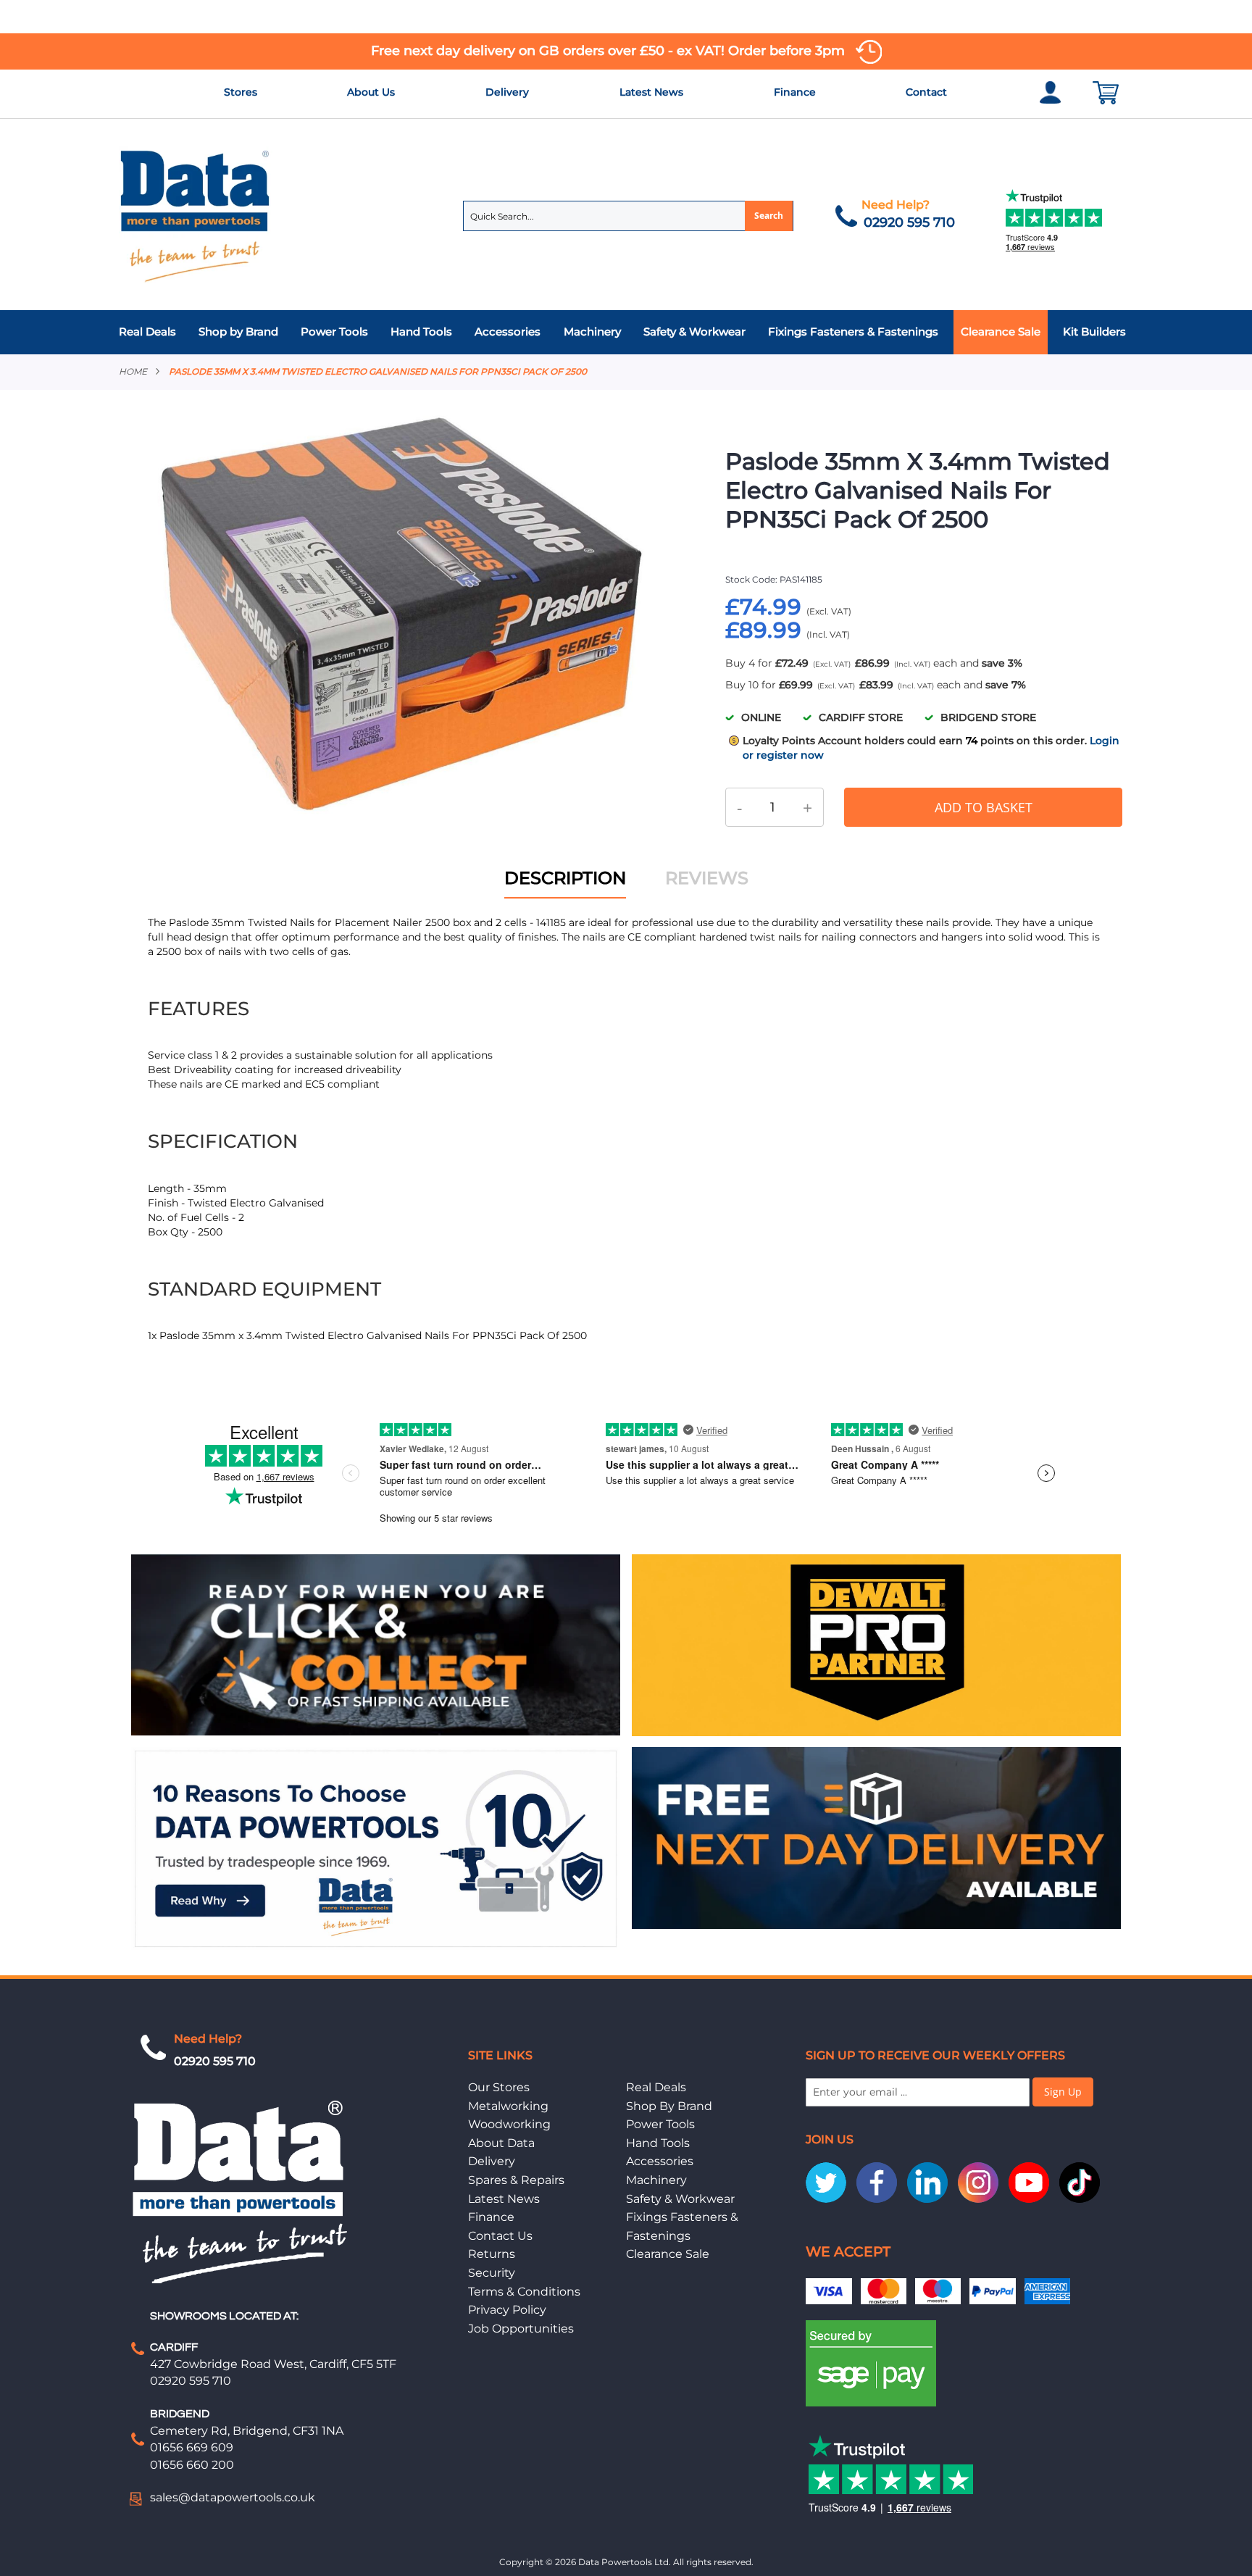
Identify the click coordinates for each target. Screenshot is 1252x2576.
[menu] (626, 332)
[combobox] (628, 216)
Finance (795, 92)
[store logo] (196, 215)
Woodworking (509, 2124)
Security (492, 2273)
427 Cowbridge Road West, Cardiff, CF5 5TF (273, 2364)
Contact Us (500, 2236)
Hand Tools (658, 2143)
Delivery (507, 92)
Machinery (656, 2180)
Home (133, 371)
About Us (371, 92)
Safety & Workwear (680, 2199)
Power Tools (660, 2124)
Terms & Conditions (524, 2292)
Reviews (707, 878)
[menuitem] (151, 332)
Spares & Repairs (516, 2180)
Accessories (660, 2161)
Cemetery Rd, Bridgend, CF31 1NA (247, 2431)
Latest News (651, 92)
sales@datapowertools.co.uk (233, 2497)
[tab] (626, 332)
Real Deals (656, 2087)
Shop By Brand (669, 2106)
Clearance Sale (668, 2254)
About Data (501, 2143)
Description (565, 878)
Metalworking (508, 2106)
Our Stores (499, 2087)
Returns (492, 2254)
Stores (241, 92)
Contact (926, 92)
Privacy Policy (507, 2310)
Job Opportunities (521, 2329)
